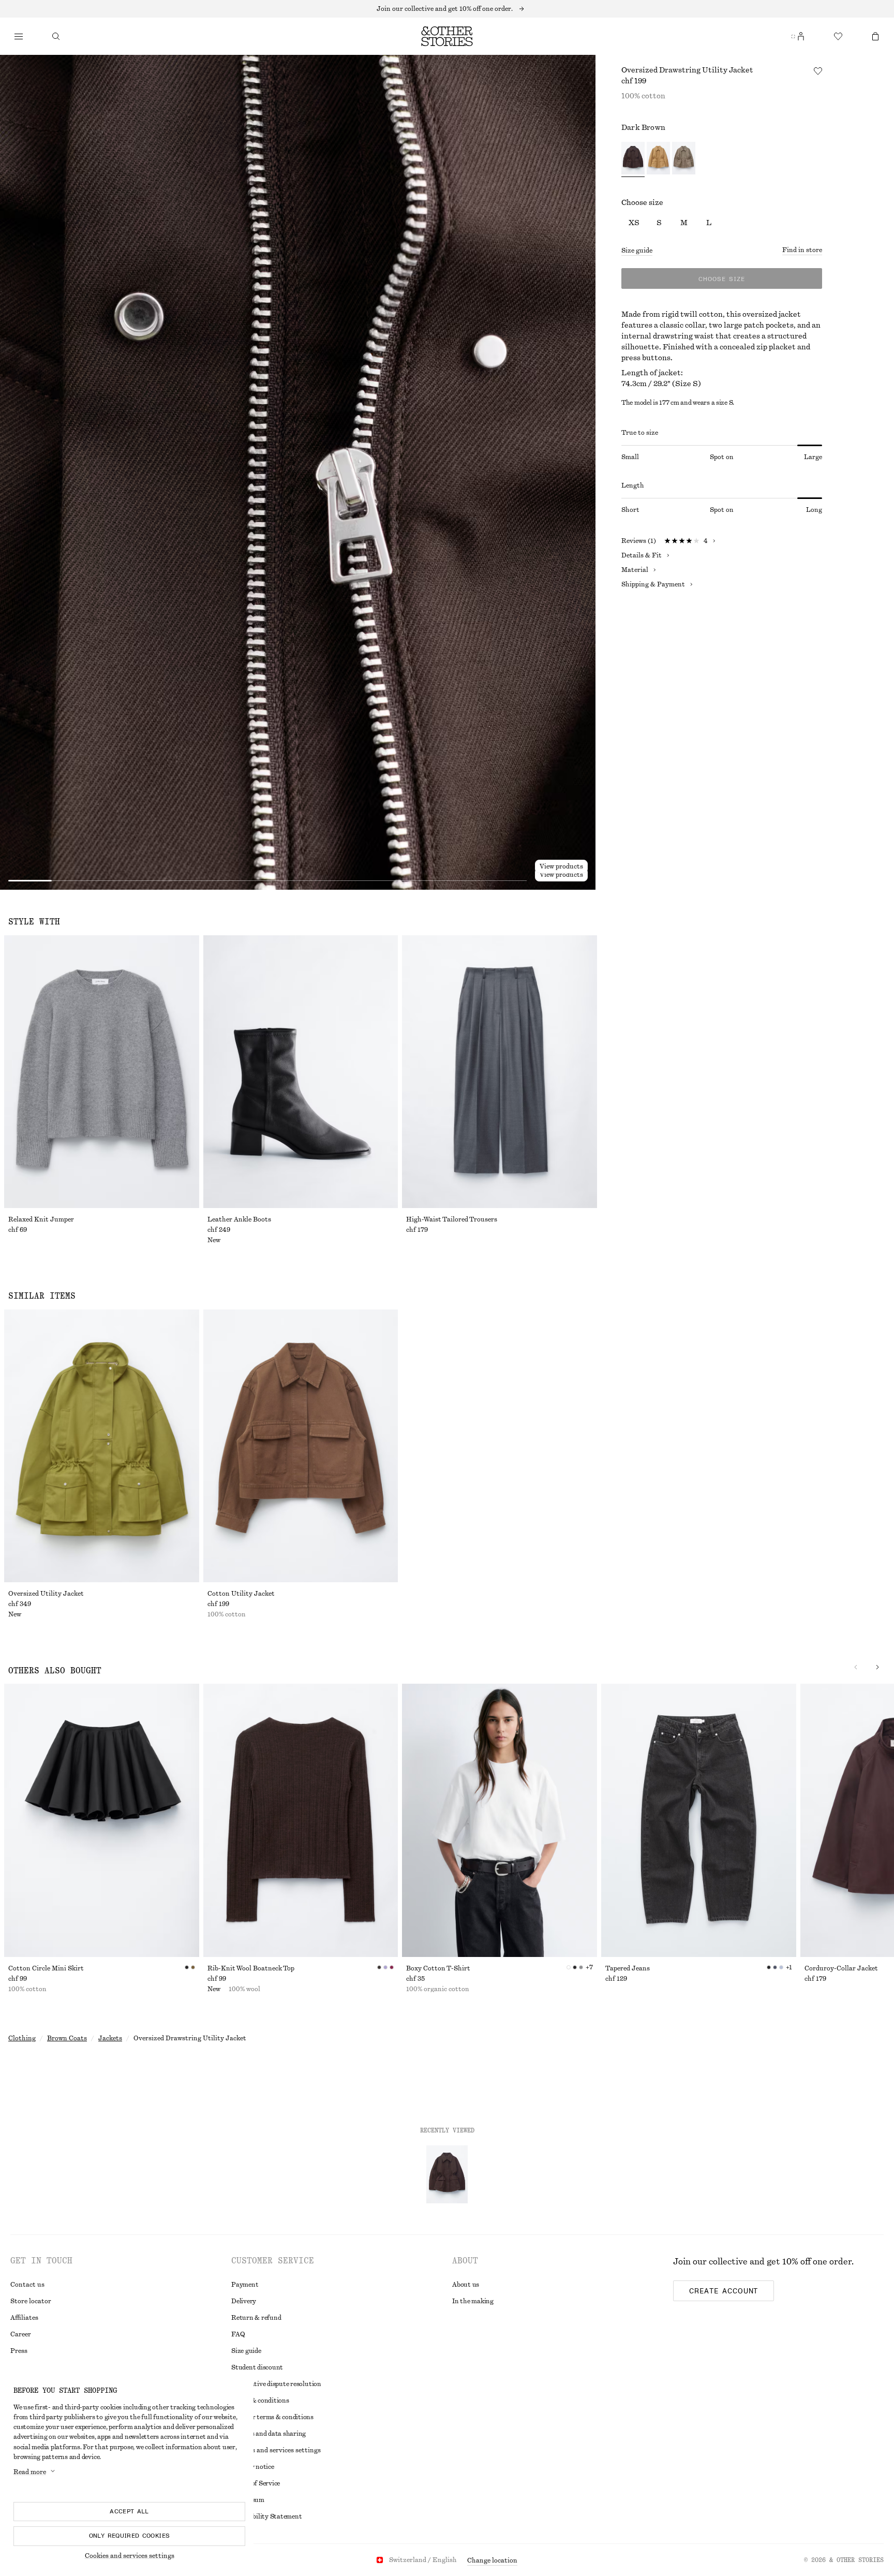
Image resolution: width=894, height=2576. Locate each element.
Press (19, 2351)
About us (466, 2285)
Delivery (244, 2301)
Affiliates (24, 2318)
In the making (473, 2301)
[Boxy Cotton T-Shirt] (500, 1820)
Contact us (27, 2285)
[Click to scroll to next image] (877, 1667)
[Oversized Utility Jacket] (102, 1446)
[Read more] (447, 9)
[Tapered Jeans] (699, 1820)
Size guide (637, 251)
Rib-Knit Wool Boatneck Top (251, 1968)
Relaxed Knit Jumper (41, 1219)
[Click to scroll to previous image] (856, 1667)
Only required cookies (130, 2536)
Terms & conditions (260, 2401)
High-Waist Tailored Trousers (452, 1219)
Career (21, 2334)
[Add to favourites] (818, 71)
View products (561, 875)
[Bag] (875, 36)
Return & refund (256, 2318)
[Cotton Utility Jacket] (301, 1446)
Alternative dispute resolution (276, 2384)
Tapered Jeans (628, 1968)
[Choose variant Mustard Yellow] (658, 159)
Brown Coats (67, 2038)
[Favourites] (838, 36)
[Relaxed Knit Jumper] (102, 1072)
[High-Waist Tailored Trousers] (500, 1072)
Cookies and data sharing (269, 2434)
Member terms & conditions (272, 2417)
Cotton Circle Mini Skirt (46, 1968)
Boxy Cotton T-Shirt (438, 1968)
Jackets (110, 2038)
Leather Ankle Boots (239, 1219)
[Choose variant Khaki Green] (684, 159)
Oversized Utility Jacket (46, 1594)
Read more (30, 2472)
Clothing (22, 2038)
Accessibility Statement (266, 2516)
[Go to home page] (447, 36)
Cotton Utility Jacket (241, 1594)
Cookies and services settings (130, 2556)
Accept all (129, 2511)
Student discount (257, 2367)
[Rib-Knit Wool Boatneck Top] (301, 1820)
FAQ (238, 2334)
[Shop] (19, 36)
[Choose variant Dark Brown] (633, 159)
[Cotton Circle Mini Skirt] (102, 1820)
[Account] (801, 36)
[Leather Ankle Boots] (301, 1072)
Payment (245, 2285)
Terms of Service (256, 2483)
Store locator (31, 2301)
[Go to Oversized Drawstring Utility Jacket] (447, 2174)
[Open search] (56, 36)
